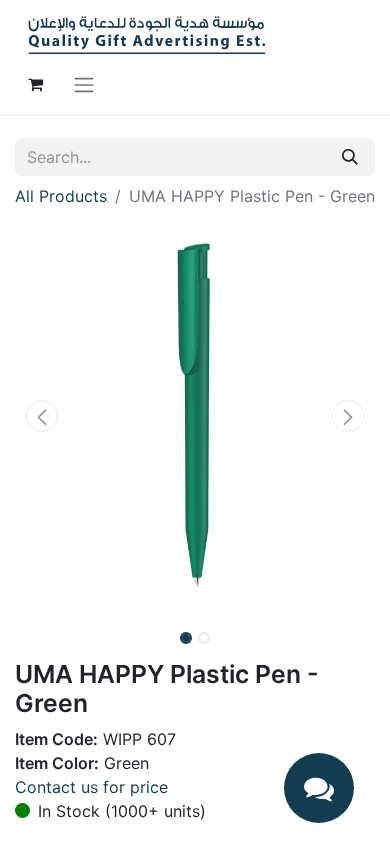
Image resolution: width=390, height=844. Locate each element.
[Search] (350, 157)
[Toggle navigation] (84, 84)
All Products (61, 196)
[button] (42, 416)
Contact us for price (91, 787)
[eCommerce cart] (35, 84)
